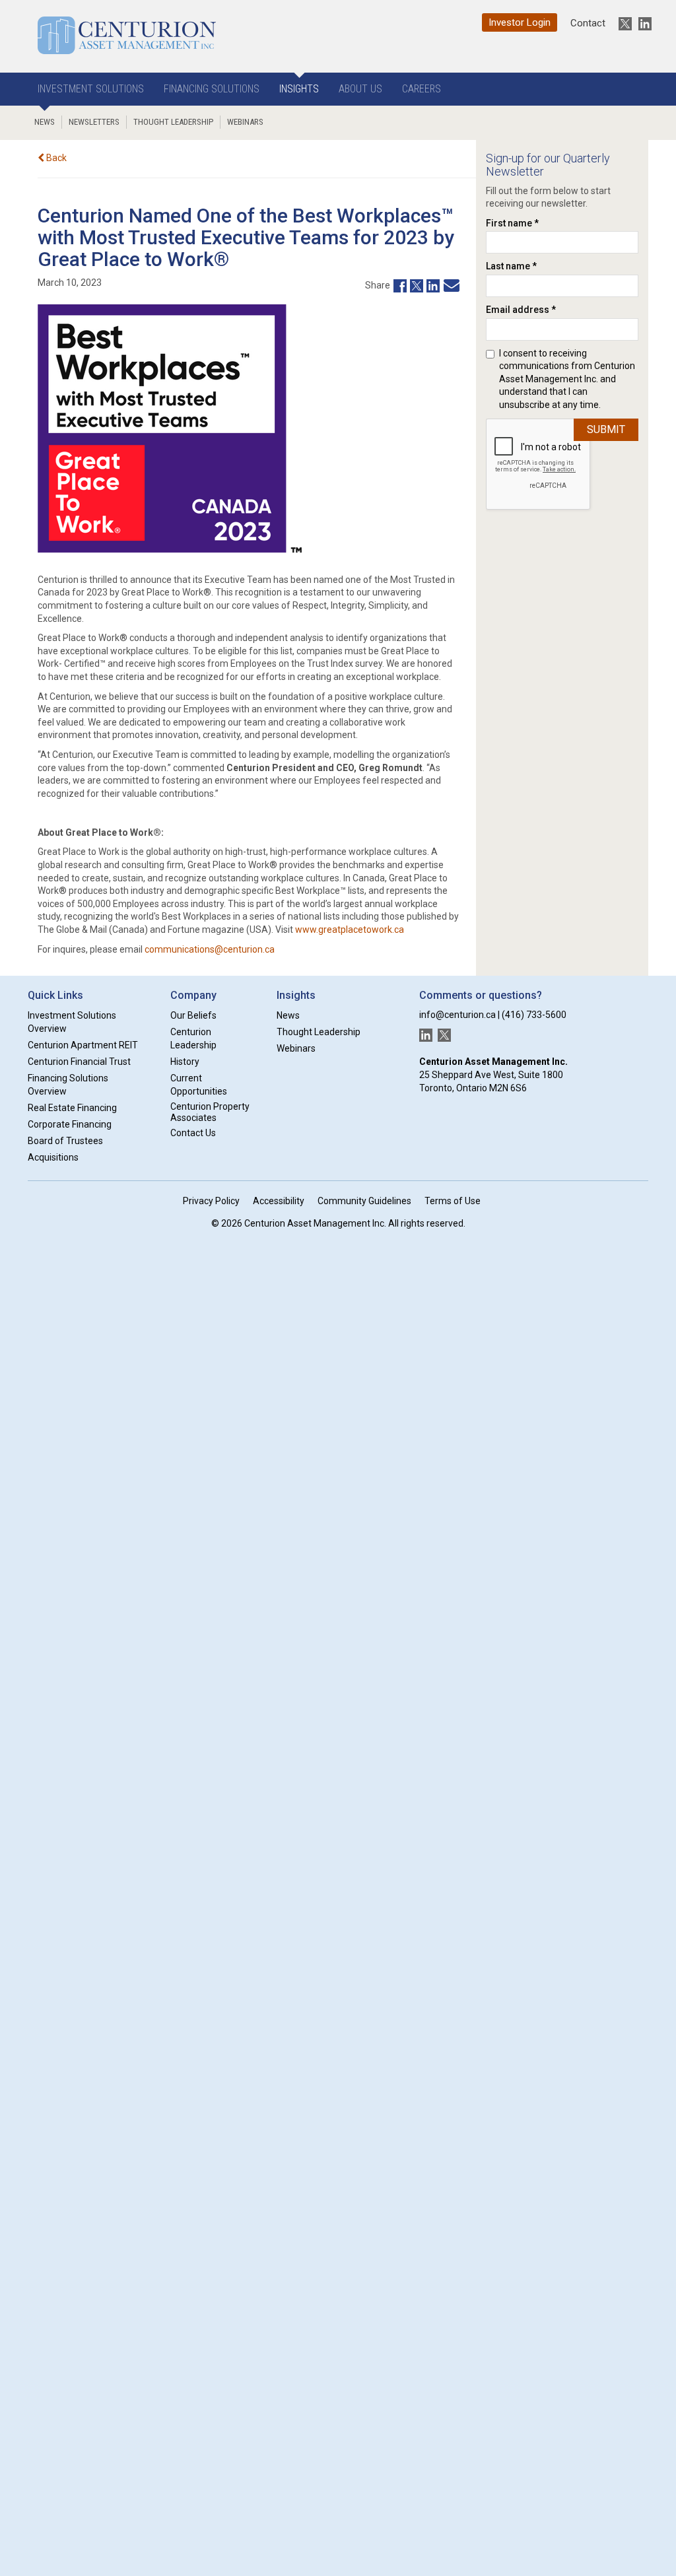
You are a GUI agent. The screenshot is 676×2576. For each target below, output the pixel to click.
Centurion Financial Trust (79, 1062)
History (185, 1062)
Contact (588, 23)
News (45, 122)
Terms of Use (453, 1201)
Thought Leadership (173, 122)
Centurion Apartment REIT (83, 1045)
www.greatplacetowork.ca (350, 930)
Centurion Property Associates (210, 1112)
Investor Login (520, 22)
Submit (606, 429)
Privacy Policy (211, 1201)
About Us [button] (360, 89)
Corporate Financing (70, 1124)
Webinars (245, 122)
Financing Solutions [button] (212, 89)
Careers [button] (422, 89)
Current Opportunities (199, 1085)
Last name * (511, 266)
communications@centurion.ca (210, 949)
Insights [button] (299, 89)
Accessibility (279, 1201)
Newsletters (94, 122)
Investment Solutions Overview (72, 1022)
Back (55, 158)
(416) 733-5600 (534, 1015)
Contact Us (193, 1133)
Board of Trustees (65, 1141)
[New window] (398, 285)
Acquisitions (53, 1157)
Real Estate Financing (72, 1108)
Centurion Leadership (193, 1038)
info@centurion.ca (457, 1015)
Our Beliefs (193, 1015)
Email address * (521, 310)
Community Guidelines (364, 1201)
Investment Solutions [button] (91, 89)
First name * (512, 223)
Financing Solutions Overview (68, 1085)
